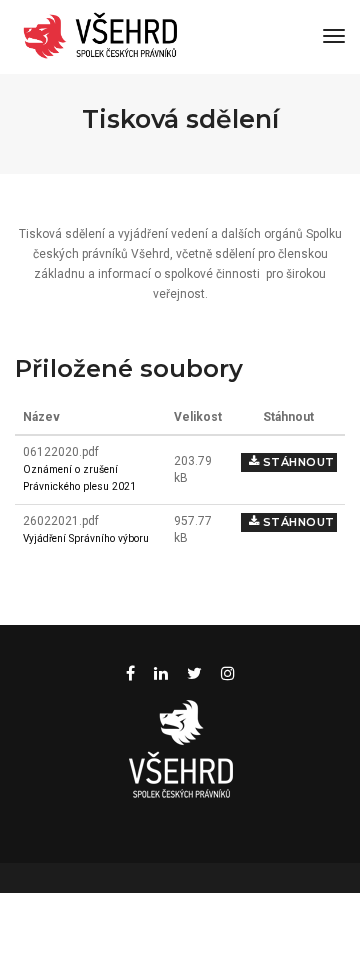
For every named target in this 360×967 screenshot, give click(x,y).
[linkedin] (161, 673)
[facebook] (130, 673)
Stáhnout (297, 462)
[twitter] (194, 673)
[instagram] (228, 673)
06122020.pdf (61, 452)
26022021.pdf (61, 521)
